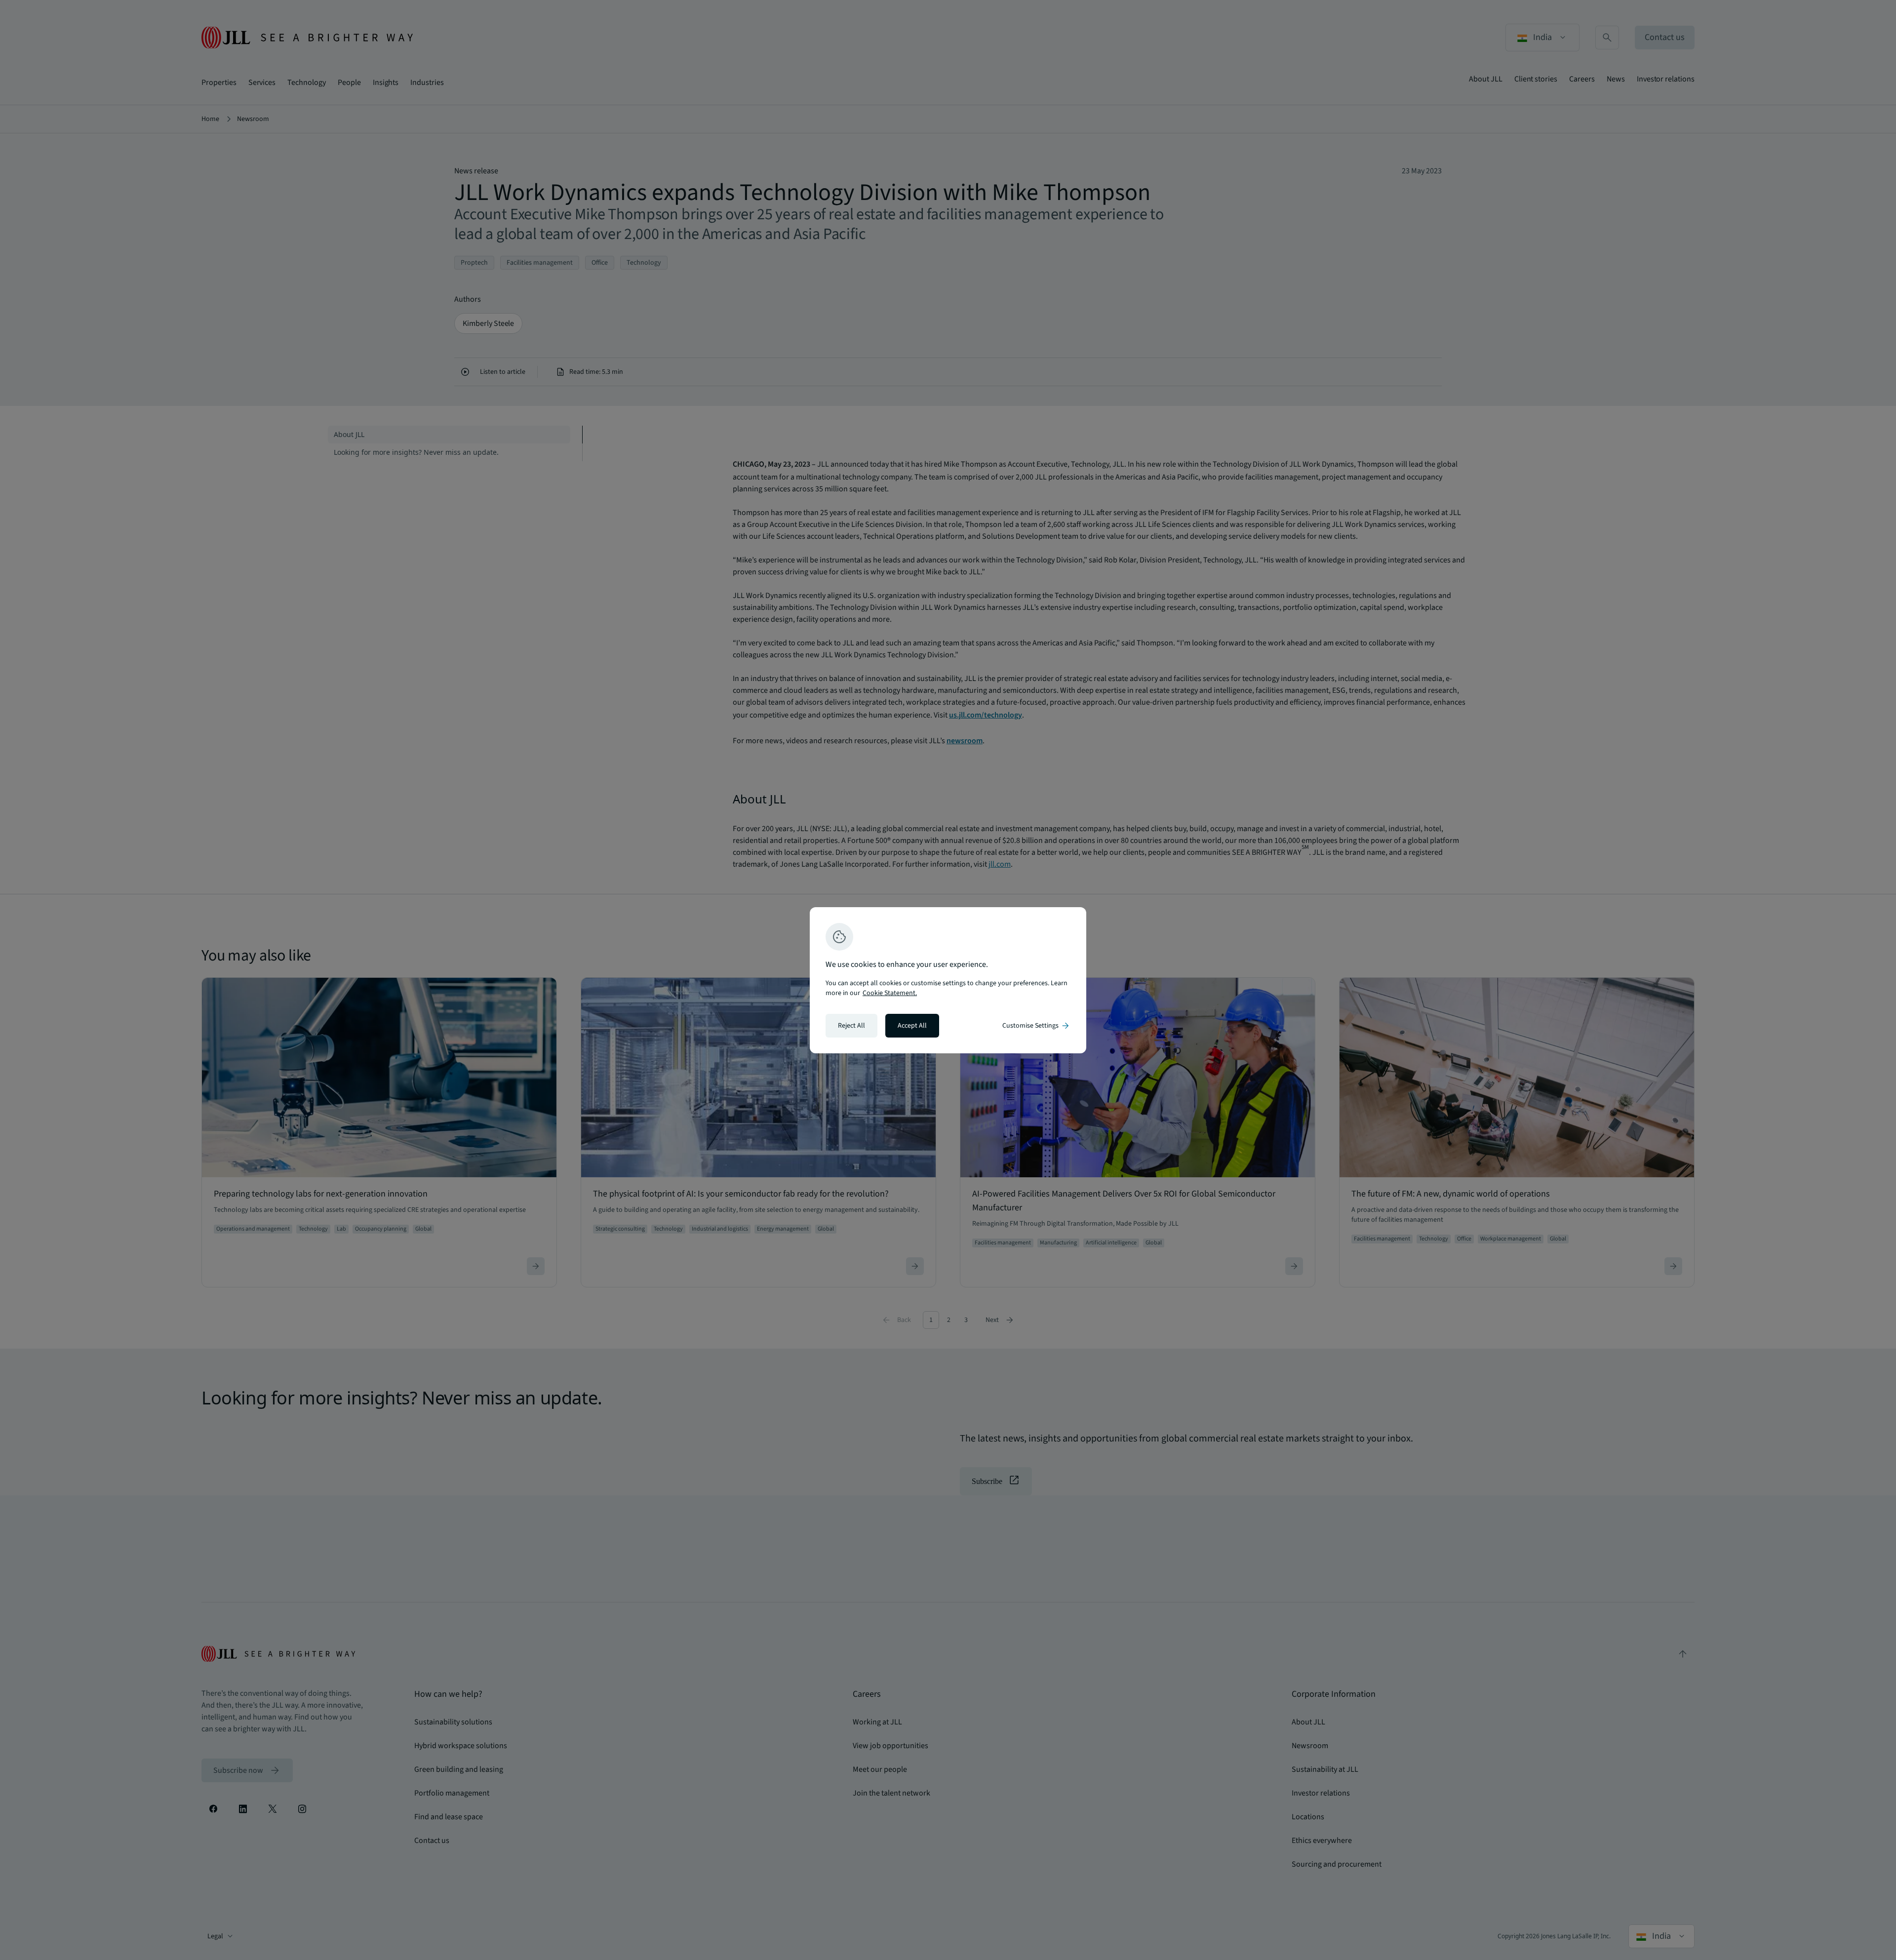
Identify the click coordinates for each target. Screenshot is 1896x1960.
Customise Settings (1036, 1026)
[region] (948, 980)
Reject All (851, 1026)
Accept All (912, 1026)
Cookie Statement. (890, 993)
